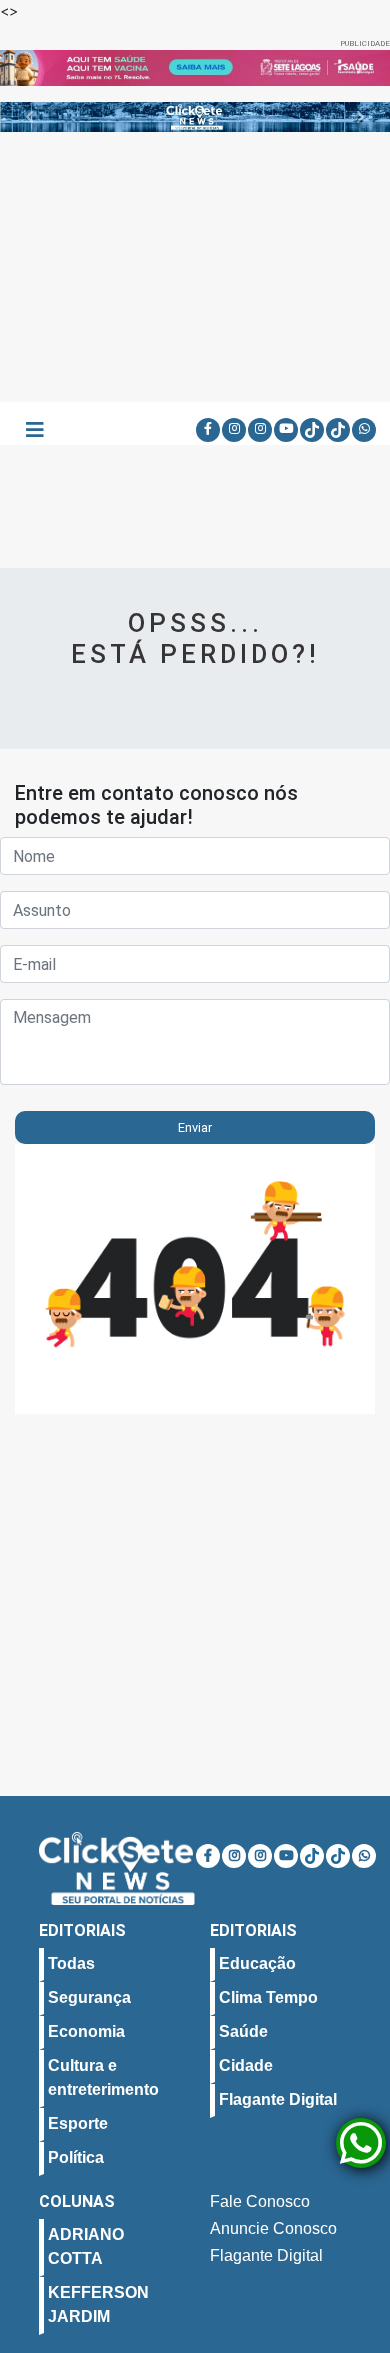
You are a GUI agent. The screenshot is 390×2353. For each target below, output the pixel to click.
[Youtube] (286, 430)
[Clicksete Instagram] (234, 430)
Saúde (243, 2031)
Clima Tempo (268, 1997)
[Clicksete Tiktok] (312, 430)
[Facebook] (208, 430)
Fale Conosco (260, 2201)
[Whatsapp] (364, 430)
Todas (71, 1963)
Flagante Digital (278, 2099)
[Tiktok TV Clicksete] (338, 430)
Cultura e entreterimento (103, 2077)
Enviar (195, 1127)
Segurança (89, 1997)
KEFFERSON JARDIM (98, 2304)
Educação (257, 1963)
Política (76, 2157)
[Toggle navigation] (35, 430)
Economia (86, 2031)
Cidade (246, 2065)
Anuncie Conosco (273, 2228)
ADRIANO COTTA (86, 2246)
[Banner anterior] (29, 68)
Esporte (78, 2123)
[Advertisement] (195, 267)
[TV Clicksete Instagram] (260, 430)
